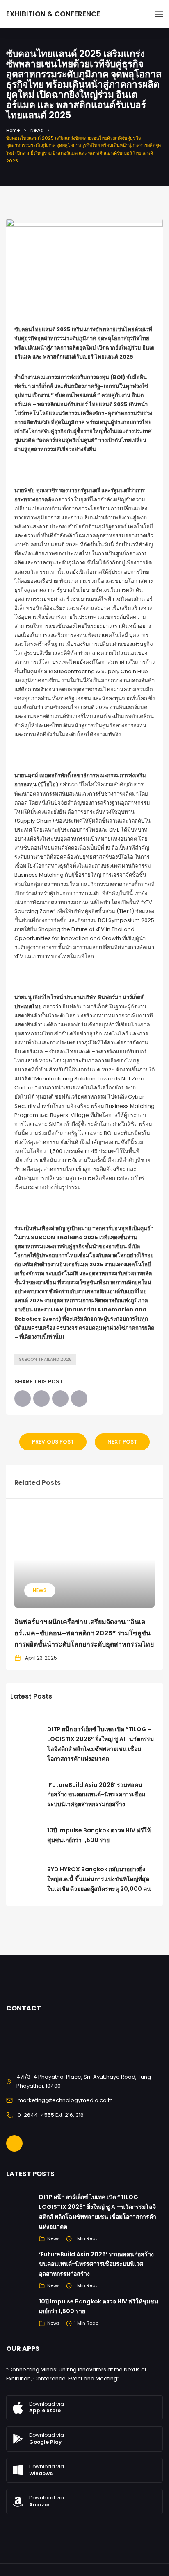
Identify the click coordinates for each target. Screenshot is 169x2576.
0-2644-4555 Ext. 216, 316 (51, 2115)
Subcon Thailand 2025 (45, 1359)
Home (13, 130)
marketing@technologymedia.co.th (65, 2100)
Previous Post (53, 1442)
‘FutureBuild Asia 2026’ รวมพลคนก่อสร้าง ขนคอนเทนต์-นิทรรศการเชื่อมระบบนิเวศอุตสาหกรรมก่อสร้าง (96, 1795)
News (37, 130)
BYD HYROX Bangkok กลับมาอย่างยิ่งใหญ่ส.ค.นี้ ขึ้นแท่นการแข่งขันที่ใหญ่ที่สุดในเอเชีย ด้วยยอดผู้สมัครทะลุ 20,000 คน (99, 1879)
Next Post (122, 1442)
